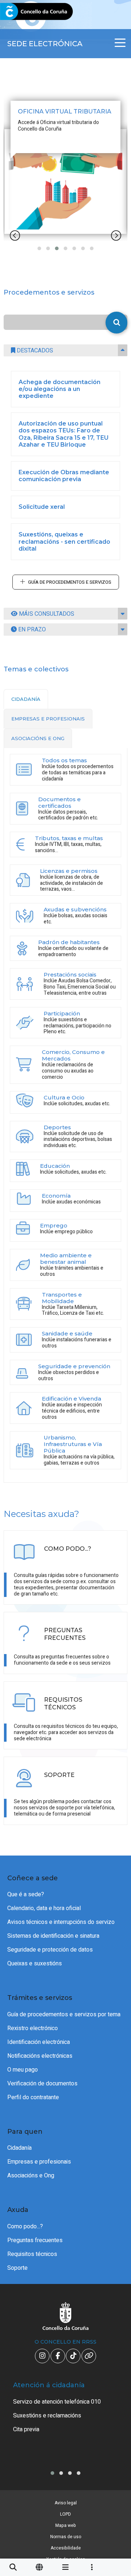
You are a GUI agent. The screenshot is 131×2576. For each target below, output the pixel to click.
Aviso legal (66, 2503)
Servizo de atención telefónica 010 (57, 2402)
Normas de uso (66, 2537)
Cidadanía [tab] (26, 699)
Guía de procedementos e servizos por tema (64, 2014)
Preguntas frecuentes (35, 2240)
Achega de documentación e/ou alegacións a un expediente (59, 389)
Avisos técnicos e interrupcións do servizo (61, 1922)
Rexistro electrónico (33, 2028)
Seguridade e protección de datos (50, 1950)
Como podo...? (25, 2226)
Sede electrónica (45, 44)
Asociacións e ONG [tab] (38, 738)
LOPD (65, 2514)
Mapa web (66, 2525)
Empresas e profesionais (39, 2162)
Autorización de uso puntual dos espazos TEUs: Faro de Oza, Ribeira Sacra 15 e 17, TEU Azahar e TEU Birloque (63, 434)
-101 (115, 2426)
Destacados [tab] (34, 351)
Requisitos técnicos (32, 2254)
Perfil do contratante (33, 2097)
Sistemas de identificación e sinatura (53, 1936)
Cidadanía (19, 2148)
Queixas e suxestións (35, 1964)
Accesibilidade (66, 2548)
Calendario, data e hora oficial (44, 1908)
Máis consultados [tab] (46, 614)
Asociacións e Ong (31, 2176)
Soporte (17, 2268)
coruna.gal (23, 12)
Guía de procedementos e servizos (70, 582)
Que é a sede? (26, 1894)
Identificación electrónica (39, 2042)
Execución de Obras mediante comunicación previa (64, 476)
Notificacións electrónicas (40, 2056)
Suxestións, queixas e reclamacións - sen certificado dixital (64, 541)
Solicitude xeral (42, 507)
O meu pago (23, 2070)
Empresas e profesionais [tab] (48, 719)
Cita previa (26, 2429)
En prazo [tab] (31, 630)
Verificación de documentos (42, 2084)
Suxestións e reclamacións (47, 2416)
